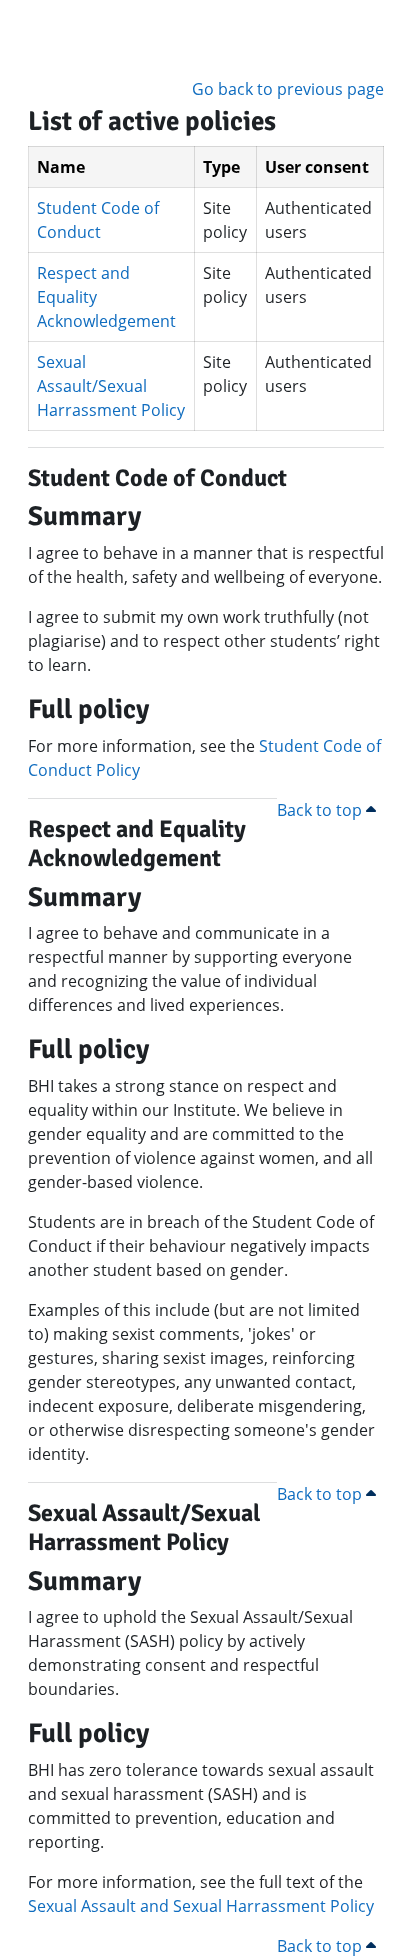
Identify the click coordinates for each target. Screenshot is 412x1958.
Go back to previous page (288, 89)
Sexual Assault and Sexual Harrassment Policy (201, 1906)
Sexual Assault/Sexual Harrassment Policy (111, 386)
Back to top (321, 810)
